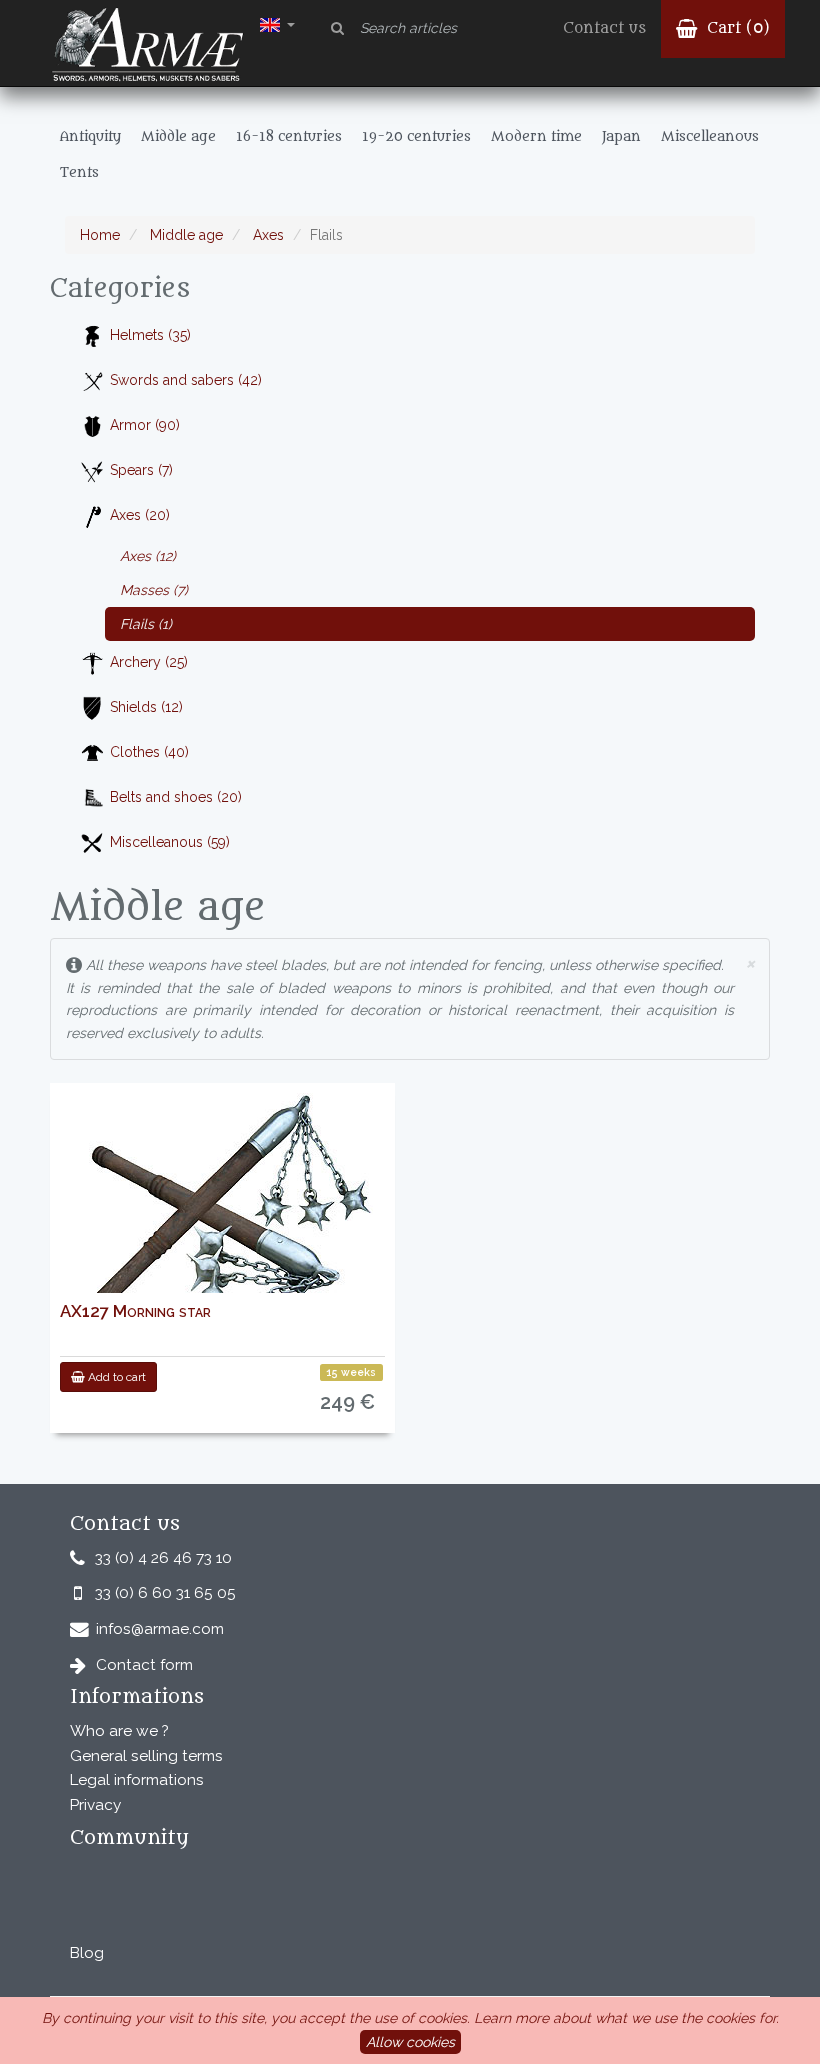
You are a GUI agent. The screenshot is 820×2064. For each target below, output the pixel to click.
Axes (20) (140, 515)
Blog (87, 1953)
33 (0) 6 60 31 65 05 (165, 1593)
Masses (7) (154, 590)
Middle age (184, 235)
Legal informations (137, 1780)
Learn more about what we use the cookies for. (626, 2018)
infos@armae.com (160, 1629)
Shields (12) (146, 707)
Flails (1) (146, 624)
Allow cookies (410, 2042)
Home (100, 235)
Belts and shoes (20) (176, 797)
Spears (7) (141, 470)
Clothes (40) (149, 752)
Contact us (604, 28)
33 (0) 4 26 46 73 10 (163, 1558)
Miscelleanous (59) (170, 842)
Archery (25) (149, 662)
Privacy (95, 1805)
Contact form (144, 1665)
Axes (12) (148, 556)
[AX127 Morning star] (223, 1211)
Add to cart (115, 1377)
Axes (266, 235)
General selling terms (146, 1756)
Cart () (736, 28)
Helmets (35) (150, 335)
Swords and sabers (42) (186, 380)
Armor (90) (145, 425)
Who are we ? (119, 1731)
